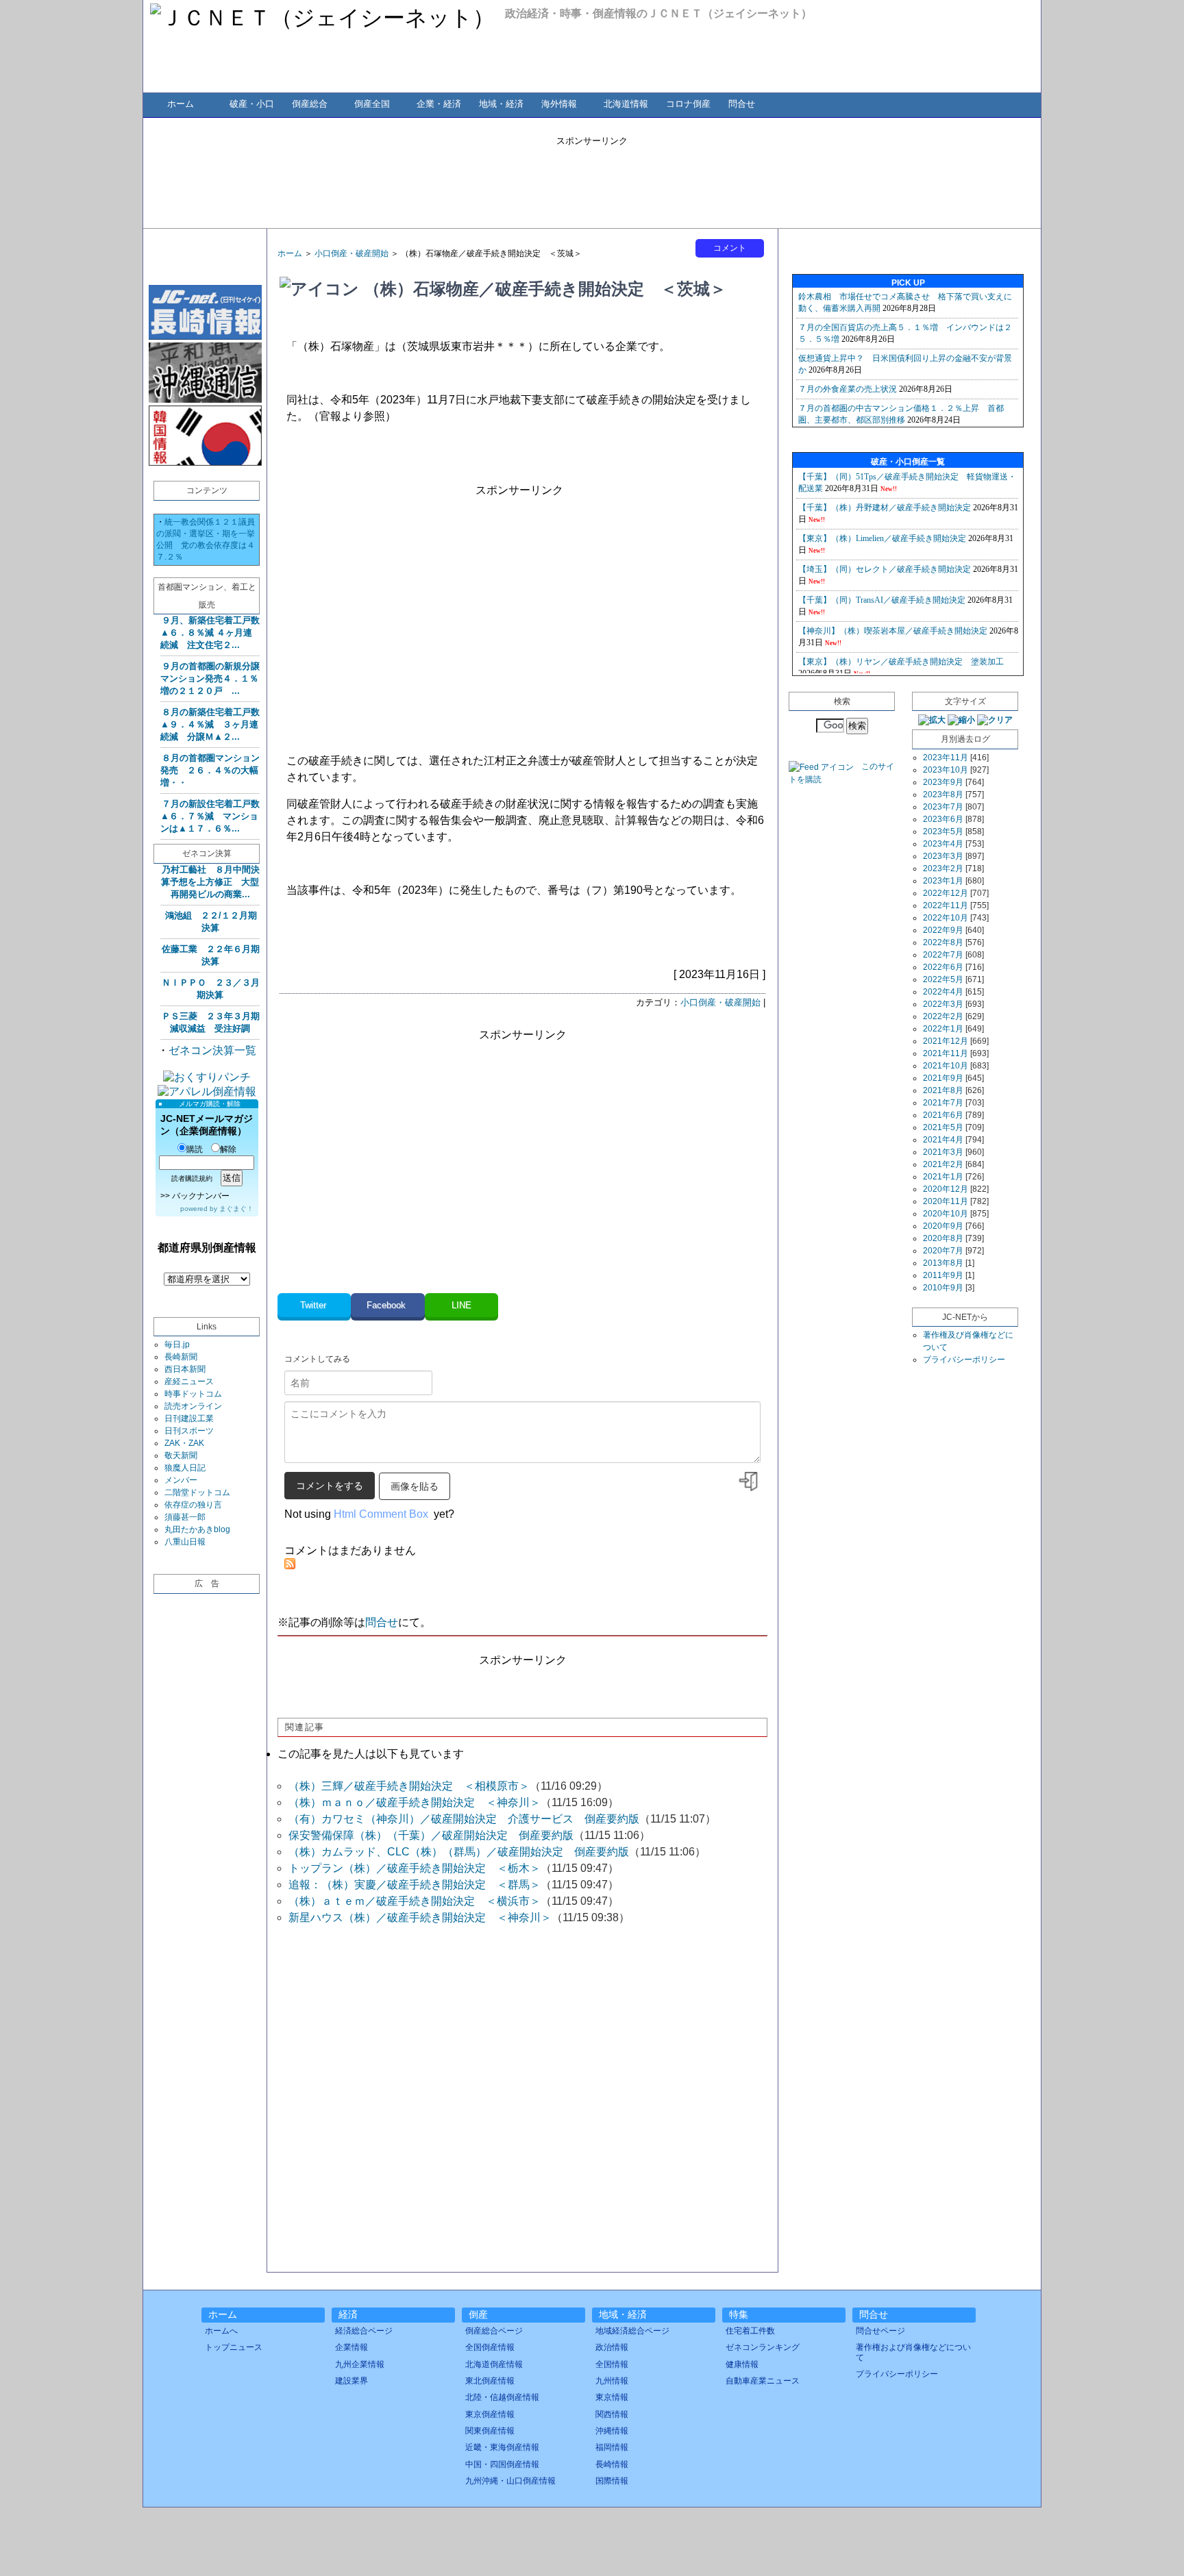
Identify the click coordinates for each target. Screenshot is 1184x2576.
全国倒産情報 (490, 2347)
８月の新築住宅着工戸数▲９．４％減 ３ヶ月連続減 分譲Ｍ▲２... (210, 724)
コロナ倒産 (688, 104)
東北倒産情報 (490, 2381)
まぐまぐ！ (236, 1209)
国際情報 (612, 2481)
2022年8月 (943, 942)
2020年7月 (943, 1251)
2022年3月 (943, 1004)
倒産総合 (310, 104)
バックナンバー (201, 1196)
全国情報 (612, 2364)
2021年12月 (946, 1041)
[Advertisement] (592, 178)
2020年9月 (943, 1226)
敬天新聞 (181, 1455)
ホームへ (221, 2331)
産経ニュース (189, 1381)
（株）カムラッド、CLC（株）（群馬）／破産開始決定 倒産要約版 (459, 1852)
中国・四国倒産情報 (502, 2464)
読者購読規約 (192, 1178)
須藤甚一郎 (185, 1517)
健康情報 (742, 2364)
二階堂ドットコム (197, 1492)
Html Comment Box (381, 1514)
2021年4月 (943, 1140)
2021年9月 (943, 1078)
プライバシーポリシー (964, 1360)
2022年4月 (943, 992)
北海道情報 (626, 104)
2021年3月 (943, 1152)
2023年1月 (943, 881)
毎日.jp (177, 1345)
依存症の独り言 (193, 1505)
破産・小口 (252, 104)
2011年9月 (943, 1275)
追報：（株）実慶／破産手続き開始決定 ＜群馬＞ (415, 1885)
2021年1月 (943, 1177)
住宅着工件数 (750, 2331)
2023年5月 (943, 831)
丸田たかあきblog (197, 1529)
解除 (228, 1149)
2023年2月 (943, 868)
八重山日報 (185, 1542)
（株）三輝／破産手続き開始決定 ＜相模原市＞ (409, 1786)
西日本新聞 (185, 1369)
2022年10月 (946, 918)
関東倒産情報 (490, 2431)
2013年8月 (943, 1263)
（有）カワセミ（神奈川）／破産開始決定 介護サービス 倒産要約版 (464, 1819)
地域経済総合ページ (632, 2331)
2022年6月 (943, 967)
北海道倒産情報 (494, 2364)
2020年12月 (946, 1189)
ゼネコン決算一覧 (212, 1050)
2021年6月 (943, 1115)
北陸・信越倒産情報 (502, 2397)
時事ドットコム (193, 1394)
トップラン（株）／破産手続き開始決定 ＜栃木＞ (415, 1868)
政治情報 (612, 2347)
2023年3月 (943, 856)
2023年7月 (943, 807)
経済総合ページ (364, 2331)
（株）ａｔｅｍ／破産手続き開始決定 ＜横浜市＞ (415, 1901)
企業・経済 (439, 104)
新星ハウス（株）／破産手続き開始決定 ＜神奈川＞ (420, 1917)
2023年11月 (946, 758)
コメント (730, 248)
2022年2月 (943, 1016)
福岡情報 (612, 2447)
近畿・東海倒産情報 (502, 2447)
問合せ (742, 104)
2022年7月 (943, 955)
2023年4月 (943, 844)
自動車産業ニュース (763, 2381)
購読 (195, 1149)
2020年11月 (946, 1201)
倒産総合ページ (494, 2331)
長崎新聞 (181, 1357)
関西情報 (612, 2414)
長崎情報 (612, 2464)
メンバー (181, 1480)
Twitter (314, 1305)
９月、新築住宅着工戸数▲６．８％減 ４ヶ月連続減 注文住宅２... (210, 633)
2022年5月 (943, 979)
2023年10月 (946, 770)
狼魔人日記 (185, 1468)
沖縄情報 (612, 2431)
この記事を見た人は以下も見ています (371, 1754)
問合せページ (880, 2331)
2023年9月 (943, 782)
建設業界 (351, 2381)
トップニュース (234, 2347)
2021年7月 (943, 1103)
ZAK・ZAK (184, 1443)
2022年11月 (946, 905)
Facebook (387, 1305)
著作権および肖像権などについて (913, 2352)
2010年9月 (943, 1288)
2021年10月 (946, 1066)
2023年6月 (943, 819)
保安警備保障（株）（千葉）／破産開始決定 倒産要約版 (431, 1835)
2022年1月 (943, 1029)
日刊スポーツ (189, 1431)
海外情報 (559, 104)
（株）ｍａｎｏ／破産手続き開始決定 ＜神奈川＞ (415, 1802)
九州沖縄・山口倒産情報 (510, 2481)
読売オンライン (193, 1406)
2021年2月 (943, 1164)
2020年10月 (946, 1214)
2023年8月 (943, 795)
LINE (461, 1305)
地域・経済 (501, 104)
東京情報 (612, 2397)
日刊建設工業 (189, 1418)
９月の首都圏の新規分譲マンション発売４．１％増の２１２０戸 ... (210, 678)
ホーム (181, 104)
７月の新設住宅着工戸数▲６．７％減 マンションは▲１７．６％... (210, 816)
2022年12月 (946, 893)
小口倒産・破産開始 (351, 253)
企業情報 (351, 2347)
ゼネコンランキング (763, 2347)
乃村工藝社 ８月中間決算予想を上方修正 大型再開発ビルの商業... (210, 882)
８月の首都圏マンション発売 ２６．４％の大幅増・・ (210, 770)
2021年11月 (946, 1053)
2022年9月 (943, 930)
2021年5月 (943, 1127)
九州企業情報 (360, 2364)
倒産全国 (372, 104)
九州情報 (612, 2381)
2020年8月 (943, 1238)
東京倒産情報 (490, 2414)
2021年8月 (943, 1090)
